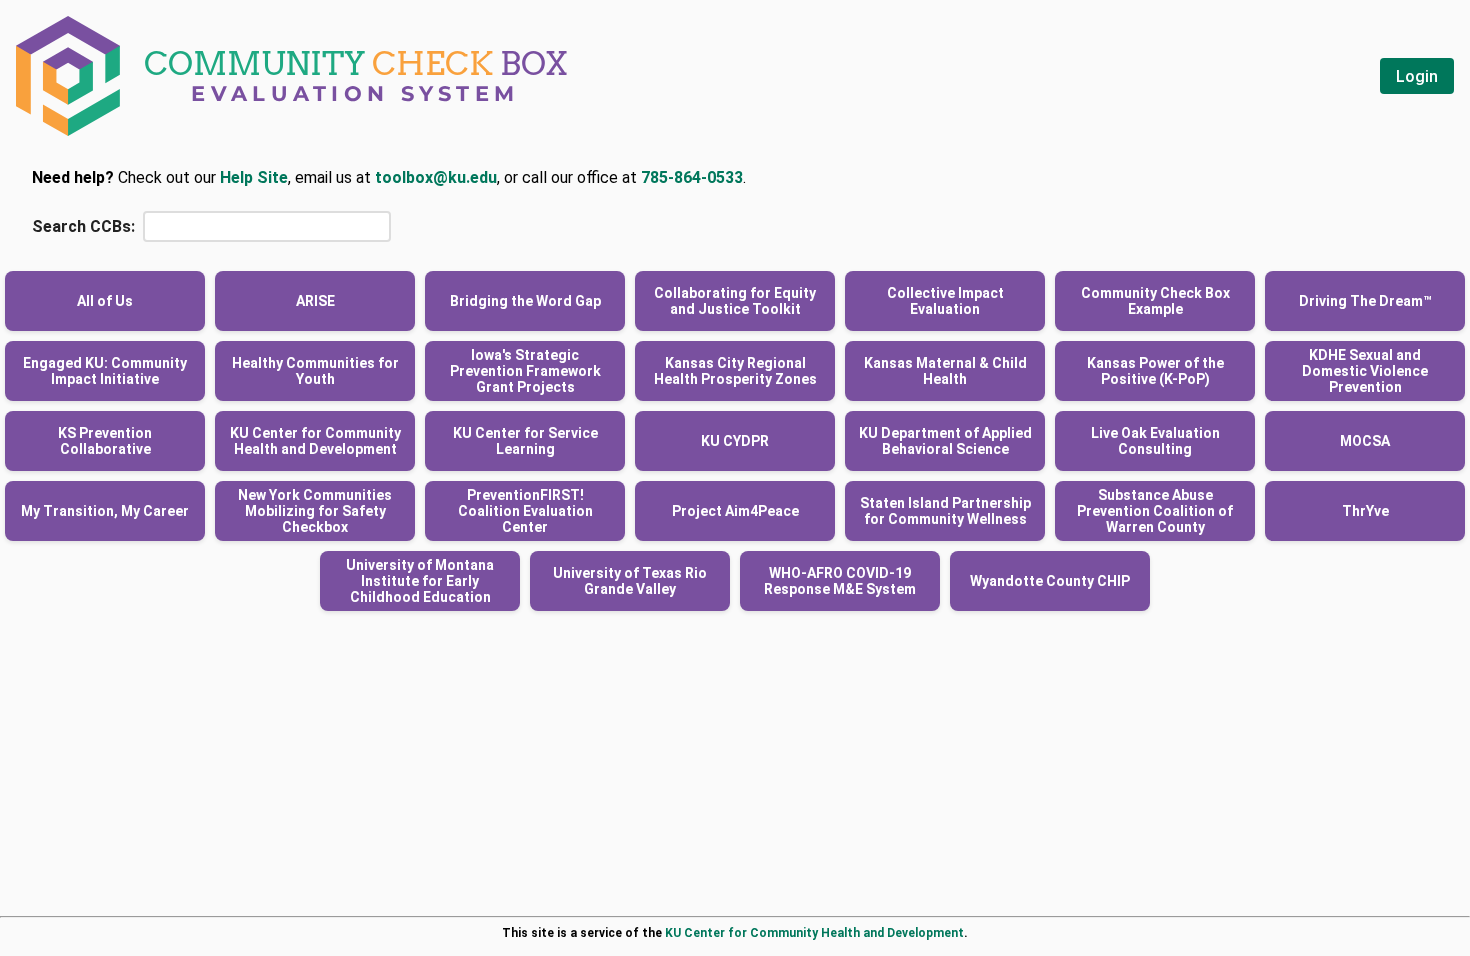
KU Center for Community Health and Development (814, 933)
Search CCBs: (83, 226)
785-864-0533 (692, 177)
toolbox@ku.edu (436, 177)
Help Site (254, 177)
